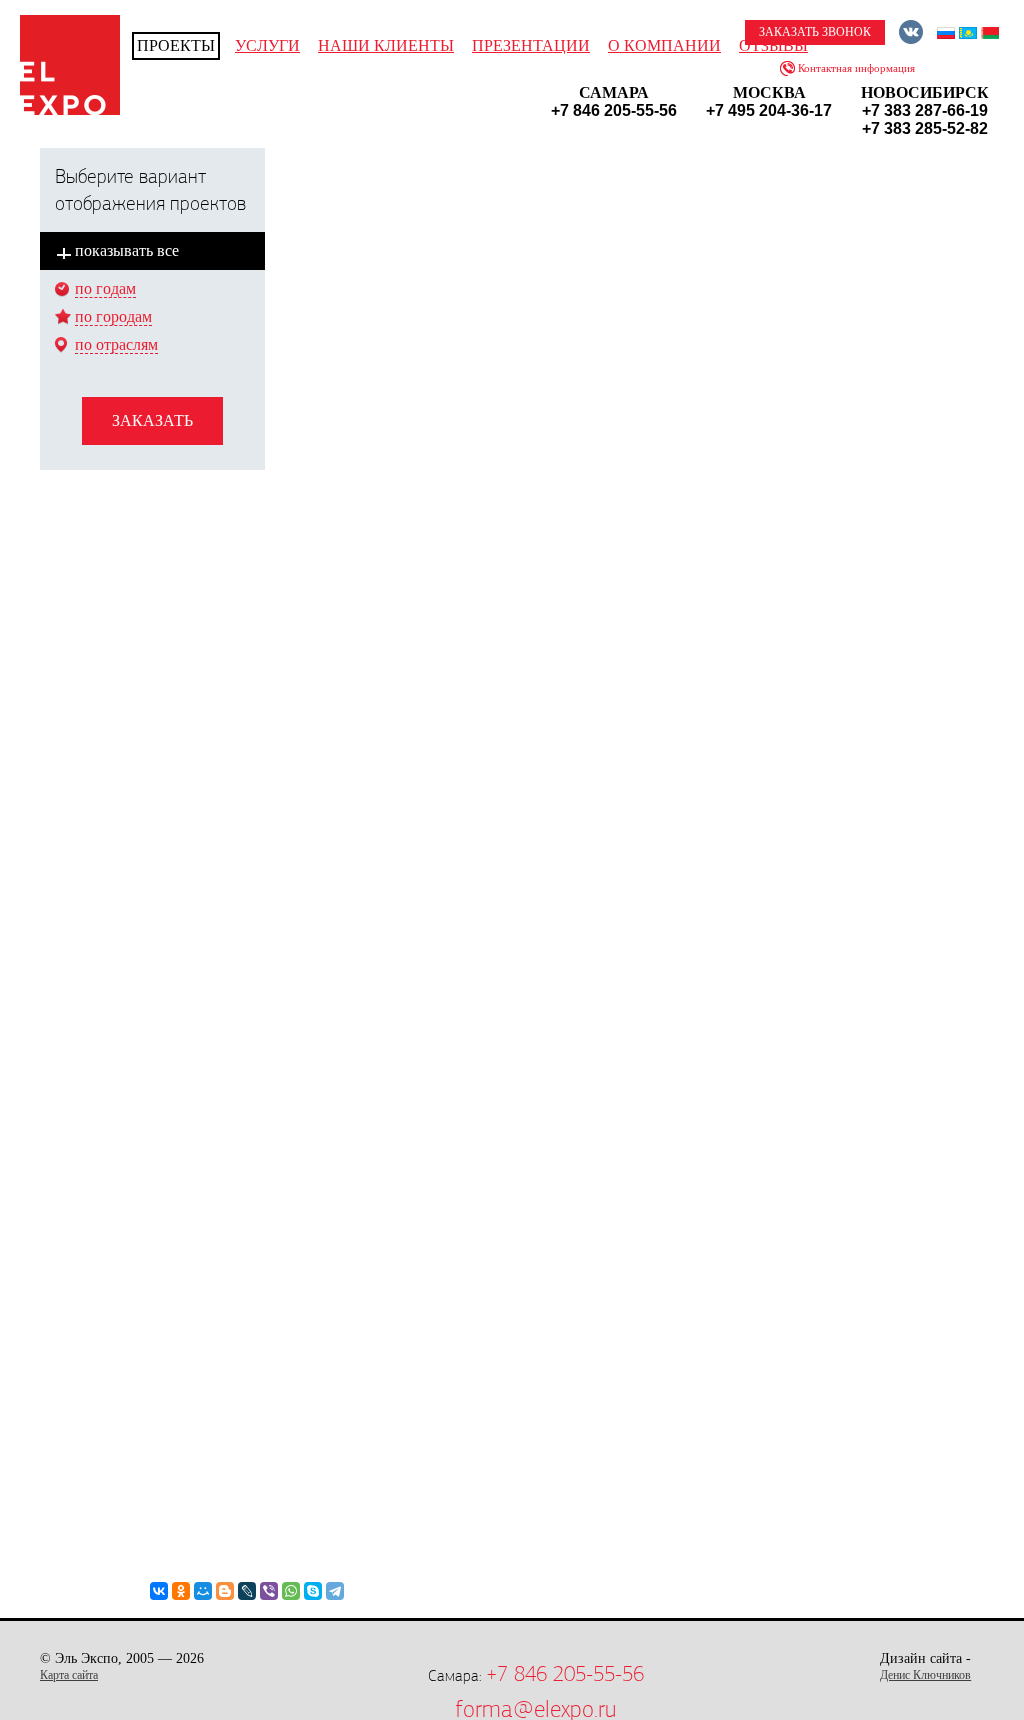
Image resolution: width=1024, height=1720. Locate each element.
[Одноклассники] (181, 1591)
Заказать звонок (815, 32)
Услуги (267, 45)
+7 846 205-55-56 (565, 1674)
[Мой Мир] (203, 1591)
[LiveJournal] (247, 1591)
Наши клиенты (386, 45)
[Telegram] (335, 1591)
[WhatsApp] (291, 1591)
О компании (664, 45)
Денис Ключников (925, 1675)
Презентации (531, 45)
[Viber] (269, 1591)
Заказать (152, 420)
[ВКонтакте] (159, 1591)
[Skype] (313, 1591)
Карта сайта (69, 1675)
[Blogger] (225, 1591)
